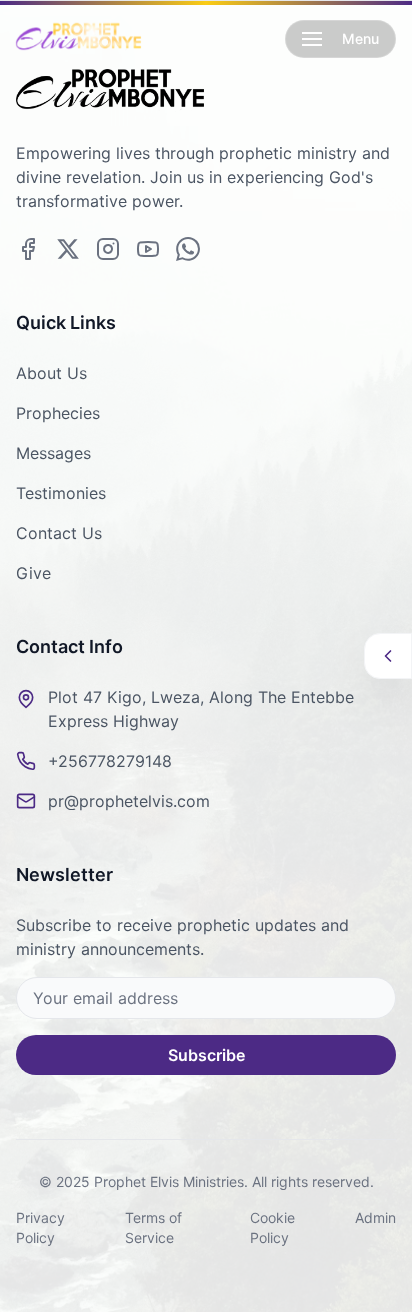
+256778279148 (110, 761)
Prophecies (58, 413)
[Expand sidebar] (388, 656)
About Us (51, 373)
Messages (53, 453)
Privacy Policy (40, 1227)
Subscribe (206, 1055)
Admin (375, 1217)
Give (33, 573)
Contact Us (59, 533)
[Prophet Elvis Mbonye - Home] (78, 39)
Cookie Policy (272, 1227)
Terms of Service (153, 1227)
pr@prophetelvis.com (129, 801)
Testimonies (61, 493)
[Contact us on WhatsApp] (188, 249)
